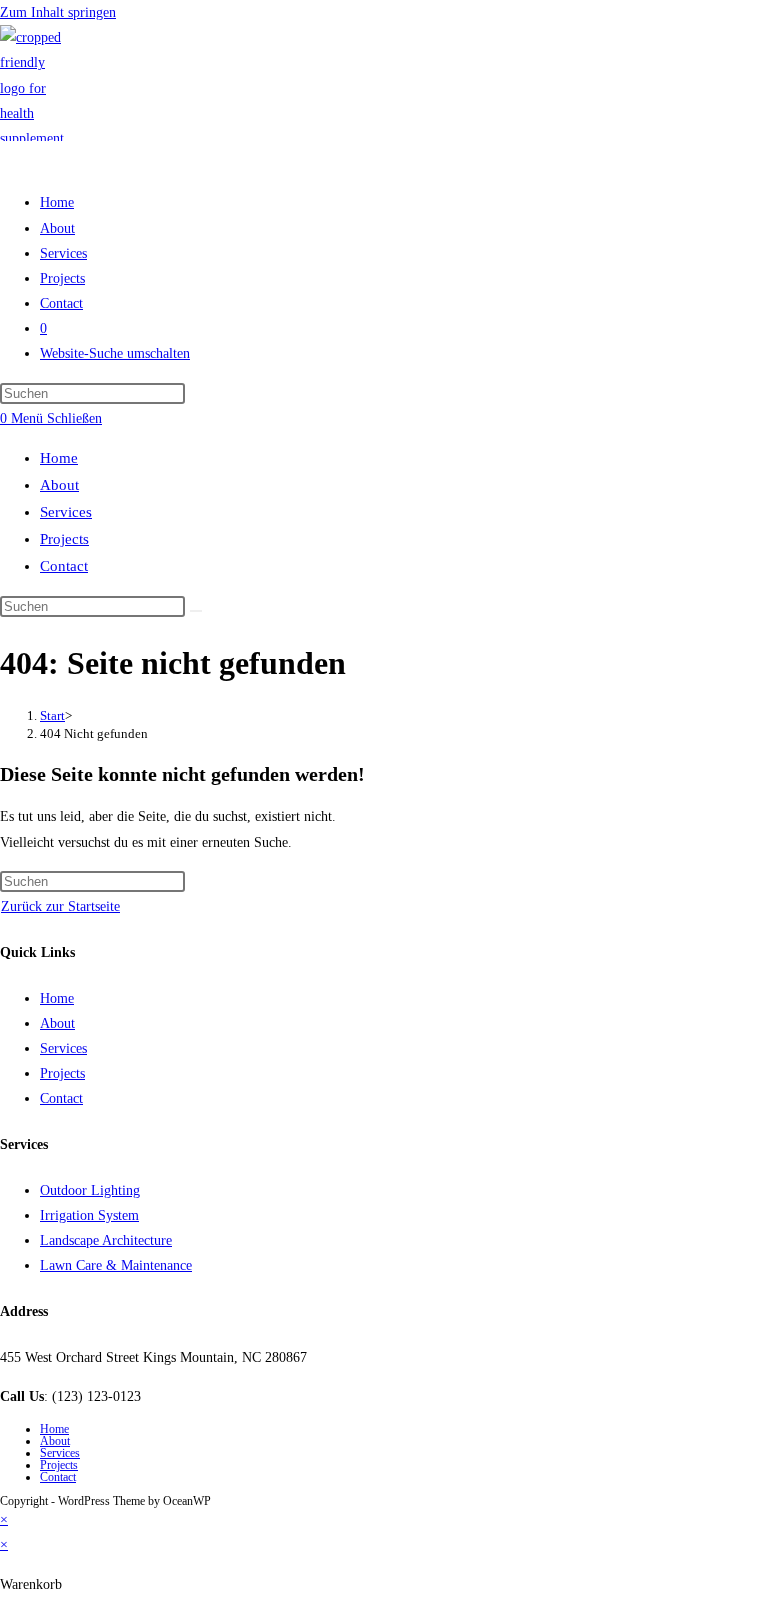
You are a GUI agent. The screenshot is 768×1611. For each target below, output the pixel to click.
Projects (64, 539)
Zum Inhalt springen (58, 12)
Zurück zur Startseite (60, 906)
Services (66, 512)
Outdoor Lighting (90, 1190)
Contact (64, 566)
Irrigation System (89, 1215)
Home (59, 458)
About (59, 485)
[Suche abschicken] (196, 611)
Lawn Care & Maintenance (116, 1265)
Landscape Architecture (106, 1240)
